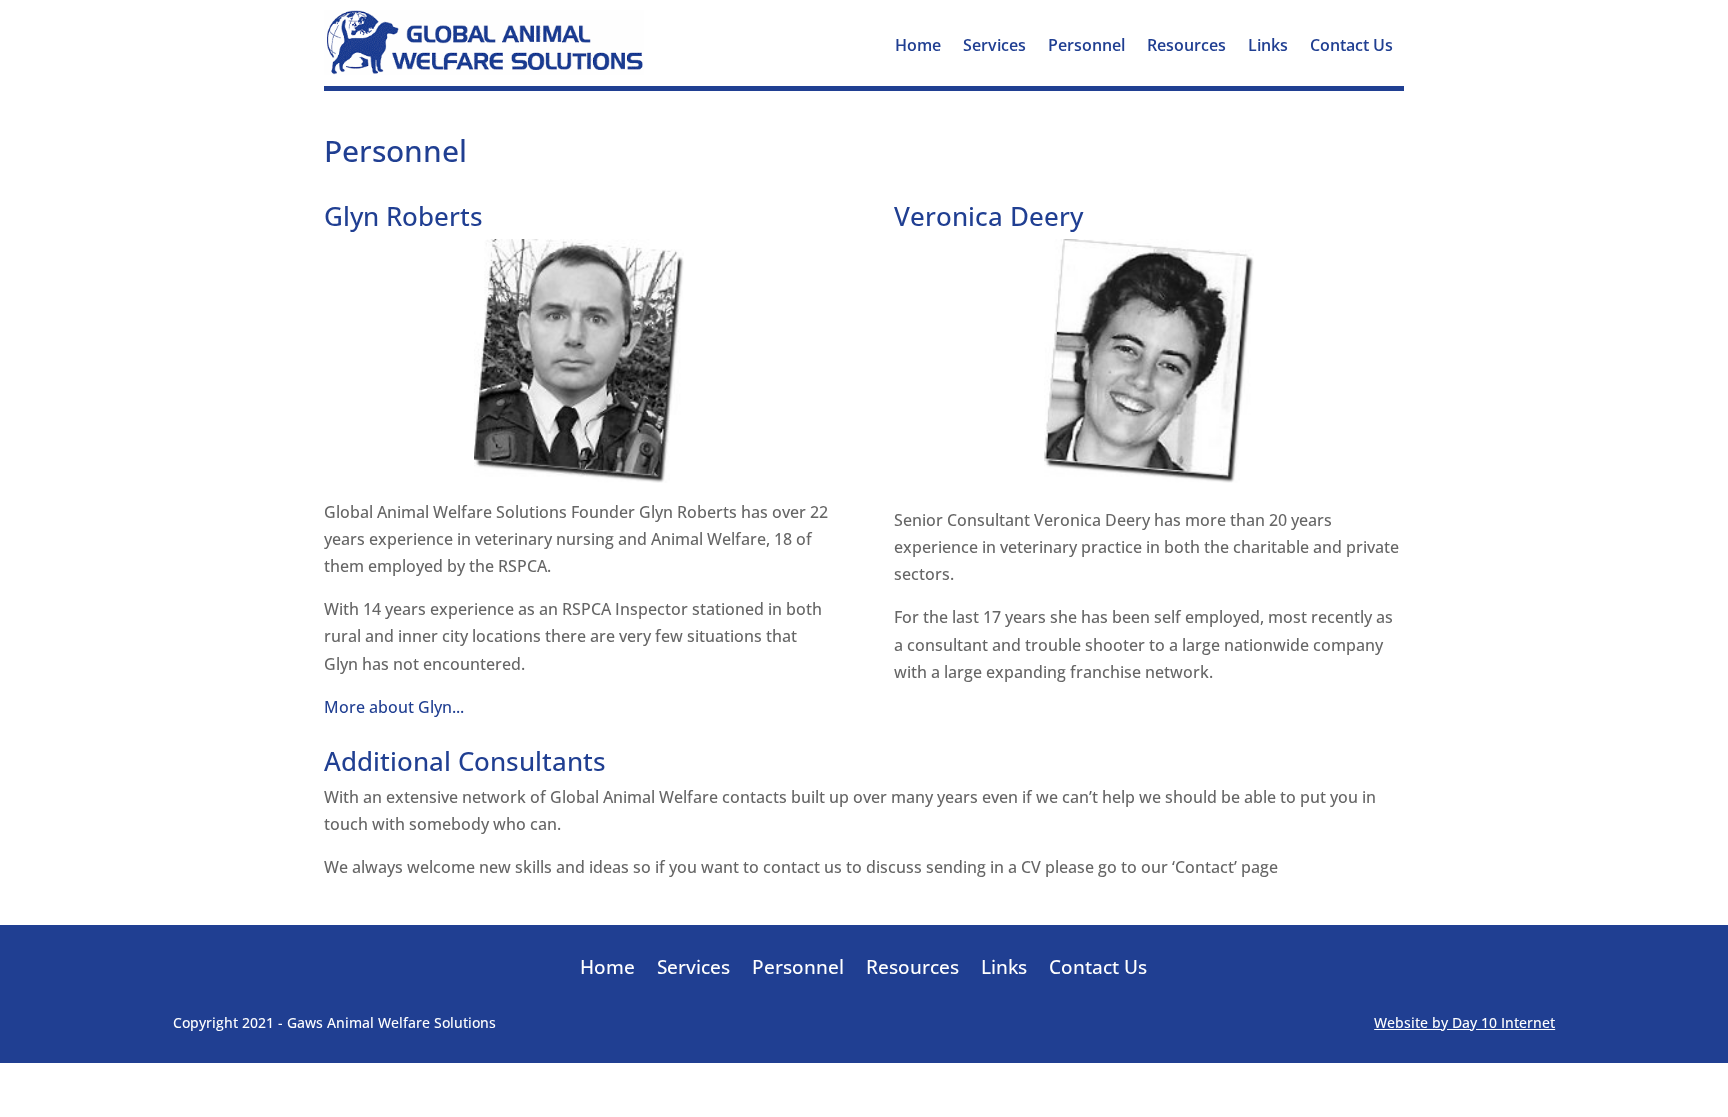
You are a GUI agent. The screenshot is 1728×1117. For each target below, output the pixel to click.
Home (918, 47)
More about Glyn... (394, 707)
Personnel (1086, 47)
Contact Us (1351, 47)
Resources (1186, 47)
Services (994, 47)
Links (1268, 47)
